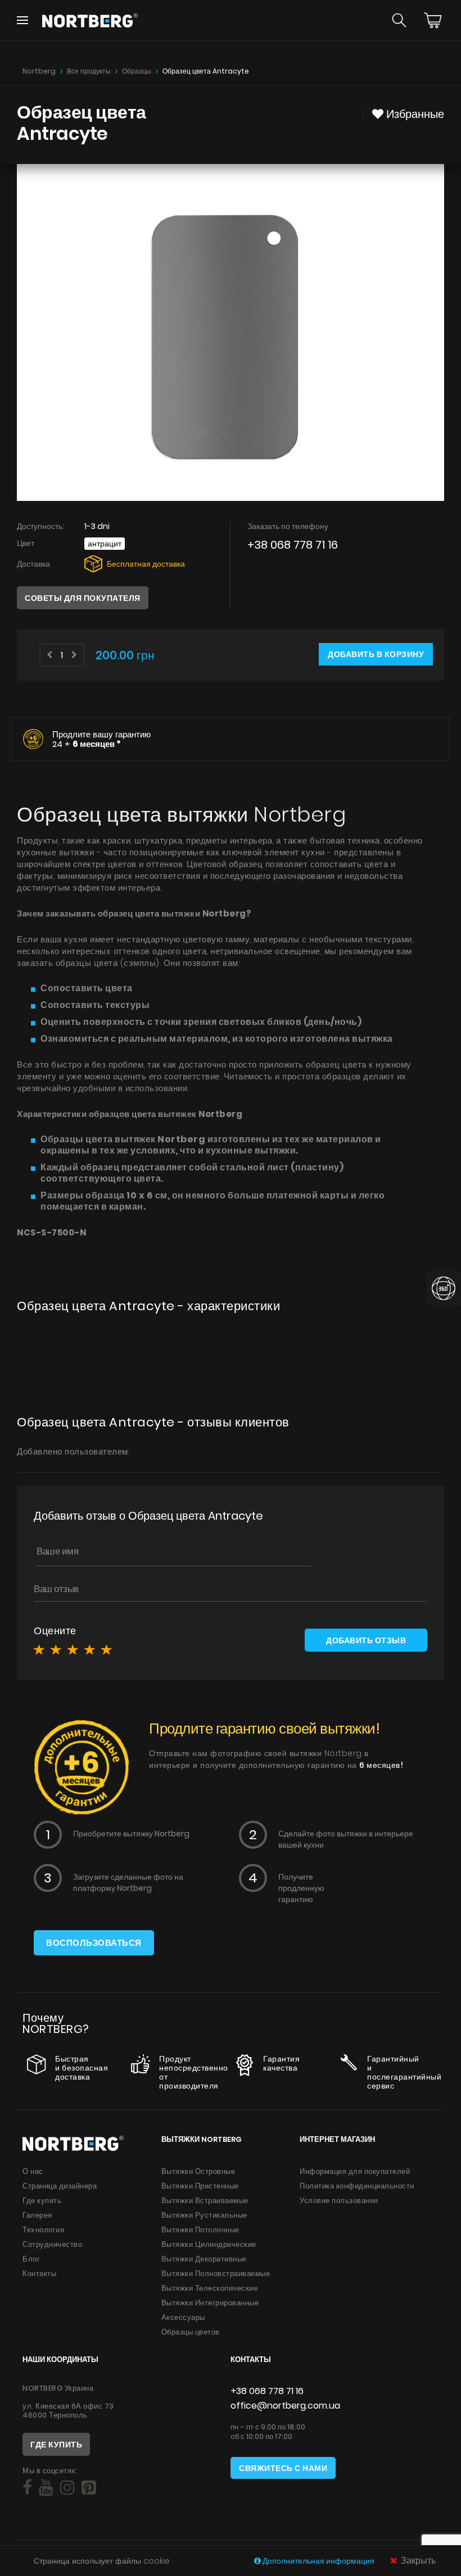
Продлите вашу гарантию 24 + (101, 739)
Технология (43, 2230)
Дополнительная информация (318, 2561)
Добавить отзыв (366, 1640)
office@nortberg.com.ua (285, 2406)
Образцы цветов (191, 2332)
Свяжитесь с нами (283, 2468)
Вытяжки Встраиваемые (205, 2201)
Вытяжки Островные (198, 2171)
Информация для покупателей (355, 2171)
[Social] (27, 2488)
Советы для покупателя (83, 598)
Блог (31, 2259)
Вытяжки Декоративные (204, 2259)
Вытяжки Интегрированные (210, 2303)
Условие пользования (339, 2201)
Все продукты (89, 71)
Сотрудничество (52, 2244)
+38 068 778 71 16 (293, 545)
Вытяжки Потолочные (200, 2230)
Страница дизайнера (60, 2186)
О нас (33, 2171)
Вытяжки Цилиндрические (209, 2244)
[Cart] (433, 20)
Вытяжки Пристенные (200, 2186)
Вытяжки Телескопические (210, 2288)
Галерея (37, 2215)
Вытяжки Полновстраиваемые (216, 2274)
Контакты (39, 2274)
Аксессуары (183, 2317)
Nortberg (39, 71)
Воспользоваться (94, 1943)
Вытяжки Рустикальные (204, 2215)
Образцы (137, 71)
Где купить (42, 2201)
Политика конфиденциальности (357, 2186)
